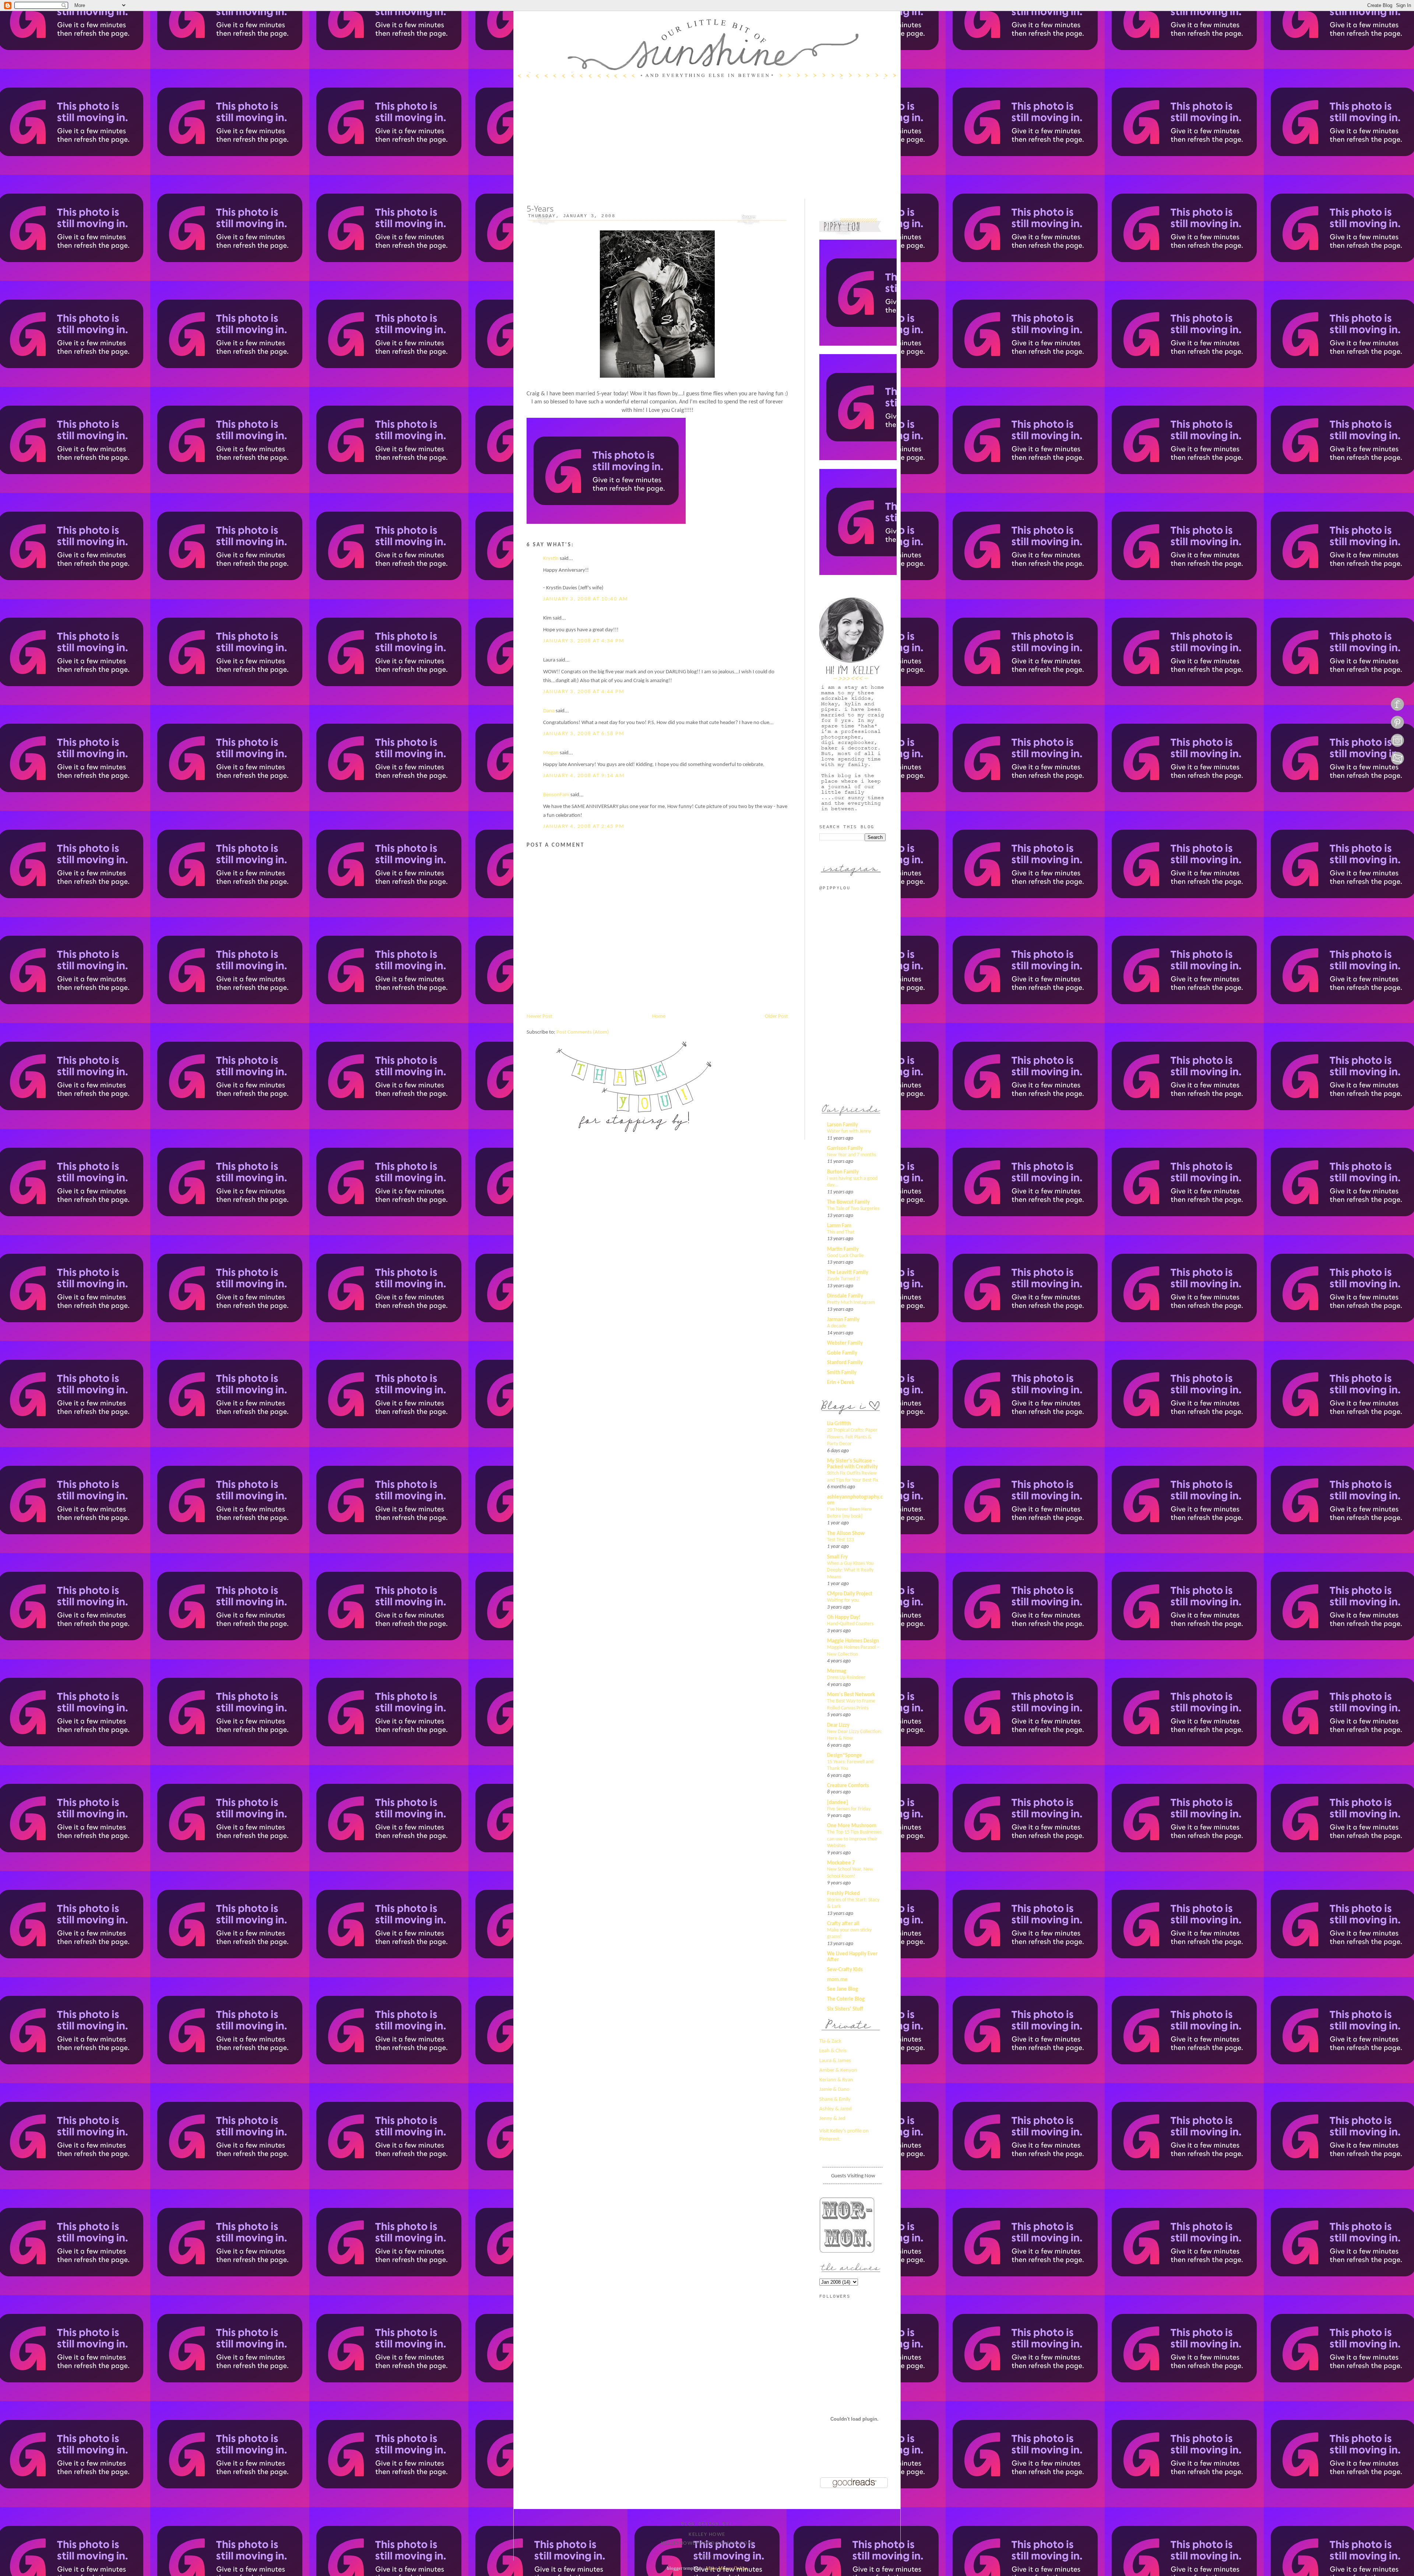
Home (659, 1017)
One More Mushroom (852, 1826)
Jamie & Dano (834, 2090)
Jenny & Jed (832, 2119)
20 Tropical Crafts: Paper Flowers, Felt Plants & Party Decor (852, 1437)
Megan (551, 753)
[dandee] (838, 1803)
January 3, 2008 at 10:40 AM (586, 599)
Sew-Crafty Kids (845, 1970)
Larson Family (843, 1125)
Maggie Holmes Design (853, 1641)
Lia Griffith (839, 1424)
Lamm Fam (839, 1226)
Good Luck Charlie (845, 1256)
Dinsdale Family (845, 1296)
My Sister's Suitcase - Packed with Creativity (852, 1464)
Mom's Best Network (851, 1695)
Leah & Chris (833, 2051)
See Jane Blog (843, 1989)
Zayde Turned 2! (844, 1279)
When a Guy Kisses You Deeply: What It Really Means (850, 1570)
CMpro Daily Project (850, 1594)
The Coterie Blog (846, 1999)
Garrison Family (845, 1149)
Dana (549, 711)
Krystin (551, 559)
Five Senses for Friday (849, 1809)
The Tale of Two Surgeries (853, 1209)
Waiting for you (843, 1600)
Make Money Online (727, 2568)
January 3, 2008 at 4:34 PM (584, 641)
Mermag (837, 1671)
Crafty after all (843, 1924)
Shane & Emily (835, 2099)
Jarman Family (843, 1320)
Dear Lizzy (838, 1725)
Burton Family (843, 1172)
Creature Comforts (848, 1786)
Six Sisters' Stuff (845, 2009)
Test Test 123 (840, 1540)
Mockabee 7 (841, 1863)
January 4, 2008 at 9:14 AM (584, 776)
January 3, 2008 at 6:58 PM (584, 734)
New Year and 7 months (852, 1155)
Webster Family (845, 1343)
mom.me (837, 1980)
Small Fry (837, 1557)
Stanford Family (845, 1363)
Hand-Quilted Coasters (850, 1624)
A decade (837, 1326)
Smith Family (842, 1373)
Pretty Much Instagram (851, 1303)
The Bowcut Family (848, 1202)
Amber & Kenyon (838, 2070)
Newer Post (539, 1017)
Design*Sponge (845, 1756)
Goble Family (842, 1353)
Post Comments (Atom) (583, 1032)
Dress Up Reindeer (846, 1678)
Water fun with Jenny (849, 1131)
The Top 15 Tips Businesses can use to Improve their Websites (854, 1839)
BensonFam (556, 795)
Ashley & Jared (836, 2109)
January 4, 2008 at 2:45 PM (584, 827)
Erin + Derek (841, 1383)
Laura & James (835, 2061)
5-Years (540, 209)
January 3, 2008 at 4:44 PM (584, 692)
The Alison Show (846, 1534)
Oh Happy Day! (844, 1618)
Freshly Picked (843, 1894)
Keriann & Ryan (836, 2080)
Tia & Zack (830, 2041)
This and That (841, 1232)
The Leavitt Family (848, 1273)
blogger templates (685, 2568)
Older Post (776, 1017)
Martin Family (843, 1250)
